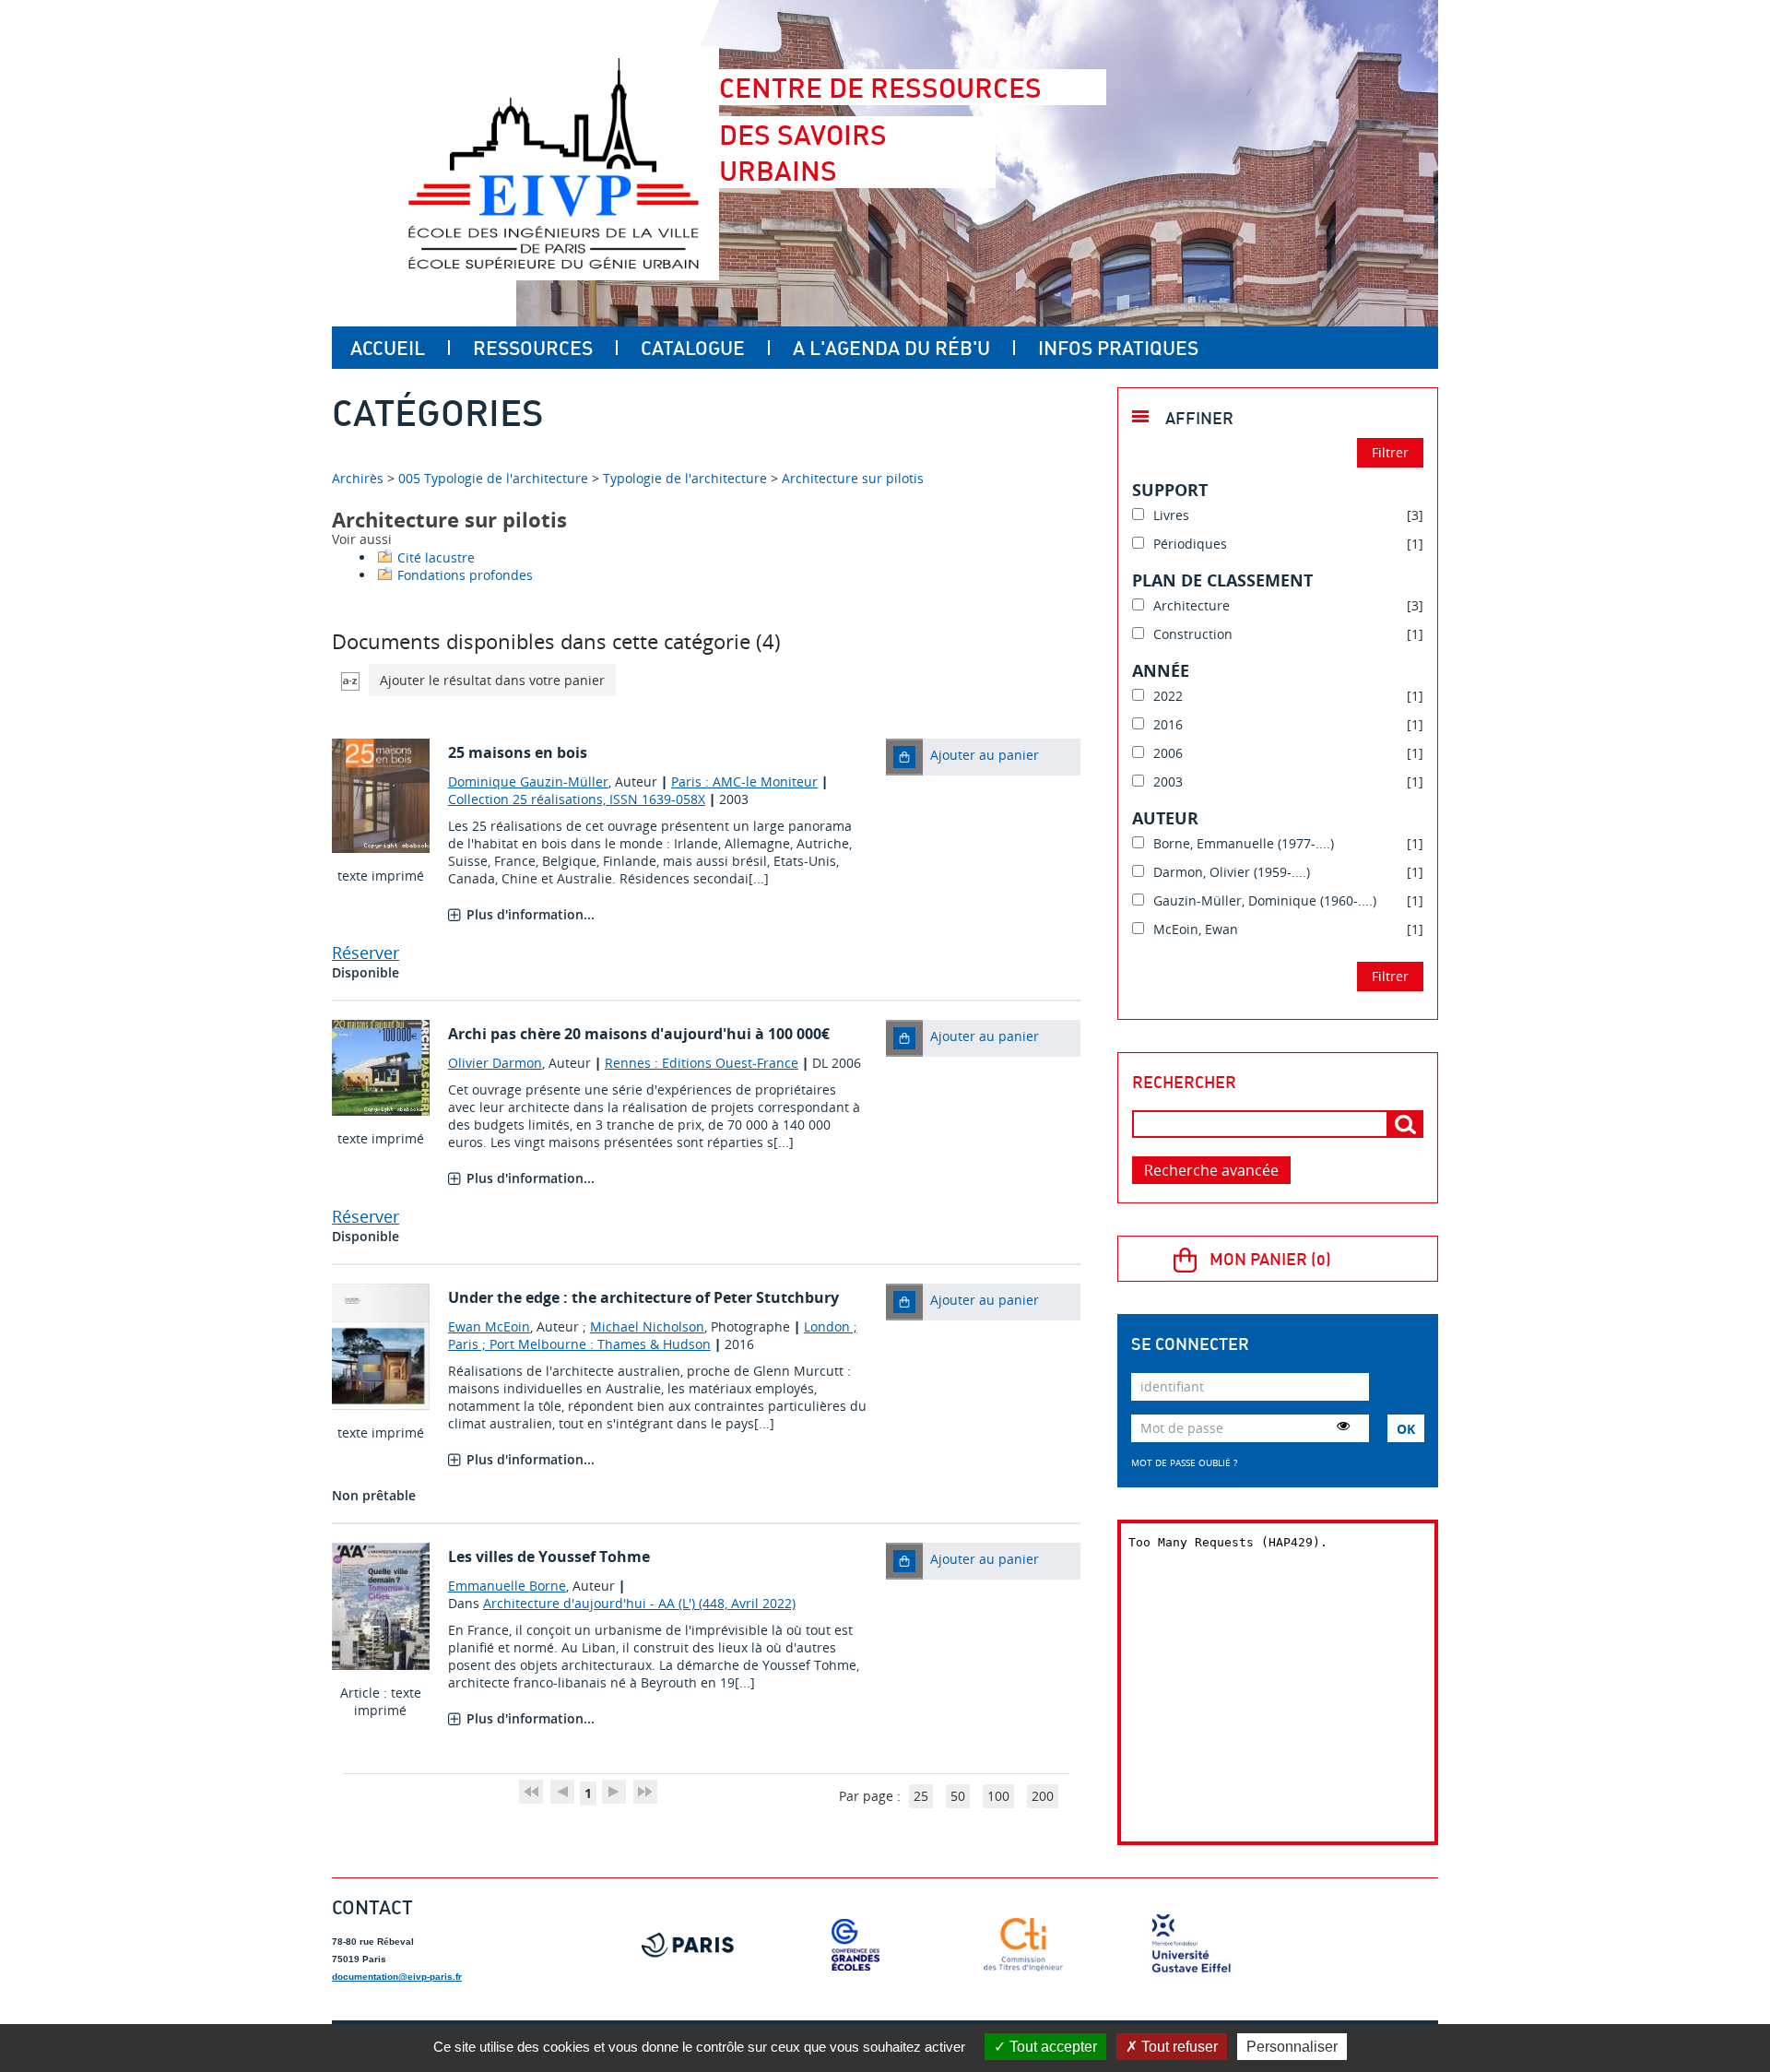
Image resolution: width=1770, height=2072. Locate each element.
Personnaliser (1292, 2047)
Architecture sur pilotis (853, 478)
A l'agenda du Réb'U (891, 348)
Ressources (533, 348)
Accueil (388, 348)
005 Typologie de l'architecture (493, 478)
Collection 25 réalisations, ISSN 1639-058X (577, 799)
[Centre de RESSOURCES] (553, 163)
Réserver (366, 953)
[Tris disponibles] (350, 680)
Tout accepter (1051, 2047)
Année (1161, 670)
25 (921, 1796)
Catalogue (693, 348)
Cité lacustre (436, 557)
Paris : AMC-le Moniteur (744, 781)
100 (998, 1796)
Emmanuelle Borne (507, 1586)
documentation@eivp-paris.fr (397, 1977)
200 (1043, 1796)
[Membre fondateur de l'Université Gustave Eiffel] (1191, 1945)
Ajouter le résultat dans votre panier (492, 680)
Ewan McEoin (489, 1326)
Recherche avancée (1211, 1170)
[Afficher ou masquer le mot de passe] (1343, 1426)
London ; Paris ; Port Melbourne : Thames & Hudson (653, 1335)
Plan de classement (1222, 580)
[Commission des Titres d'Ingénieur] (1023, 1945)
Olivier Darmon (495, 1063)
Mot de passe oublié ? (1184, 1462)
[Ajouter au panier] (904, 757)
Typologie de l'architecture (685, 478)
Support (1170, 490)
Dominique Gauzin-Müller (528, 781)
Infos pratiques (1118, 348)
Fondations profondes (465, 575)
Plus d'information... (531, 914)
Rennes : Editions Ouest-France (702, 1063)
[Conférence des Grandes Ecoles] (855, 1945)
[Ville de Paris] (688, 1945)
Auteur (1165, 818)
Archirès (360, 478)
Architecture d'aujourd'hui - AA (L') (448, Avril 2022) (639, 1603)
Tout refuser (1178, 2047)
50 (958, 1796)
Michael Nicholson (647, 1326)
